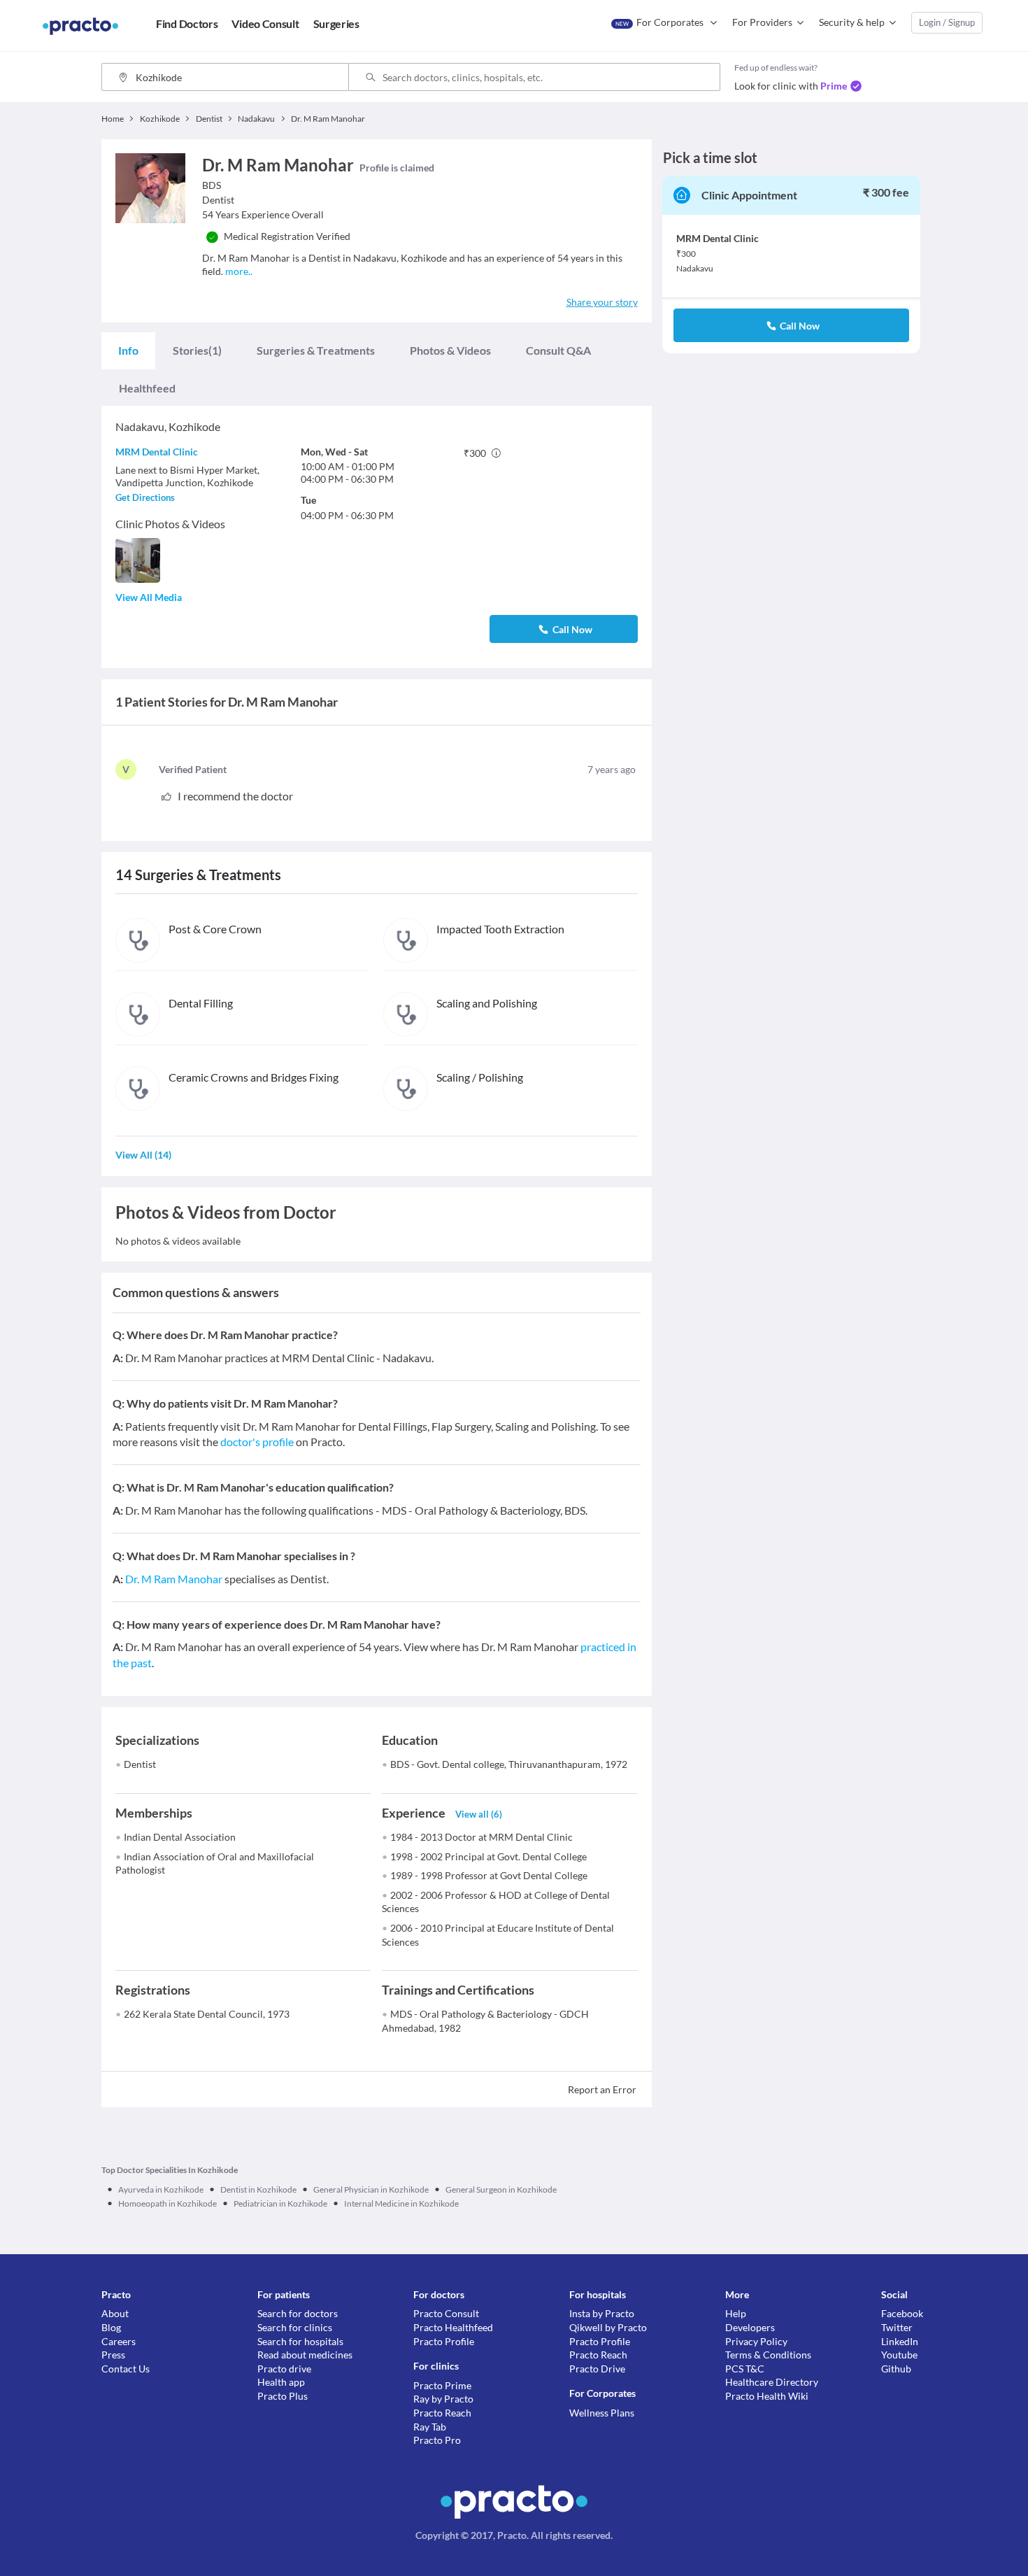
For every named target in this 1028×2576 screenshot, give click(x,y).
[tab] (128, 351)
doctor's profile (257, 1442)
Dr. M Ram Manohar (174, 1579)
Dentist (140, 1764)
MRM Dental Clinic (157, 452)
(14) (143, 1155)
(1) (197, 350)
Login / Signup (947, 22)
